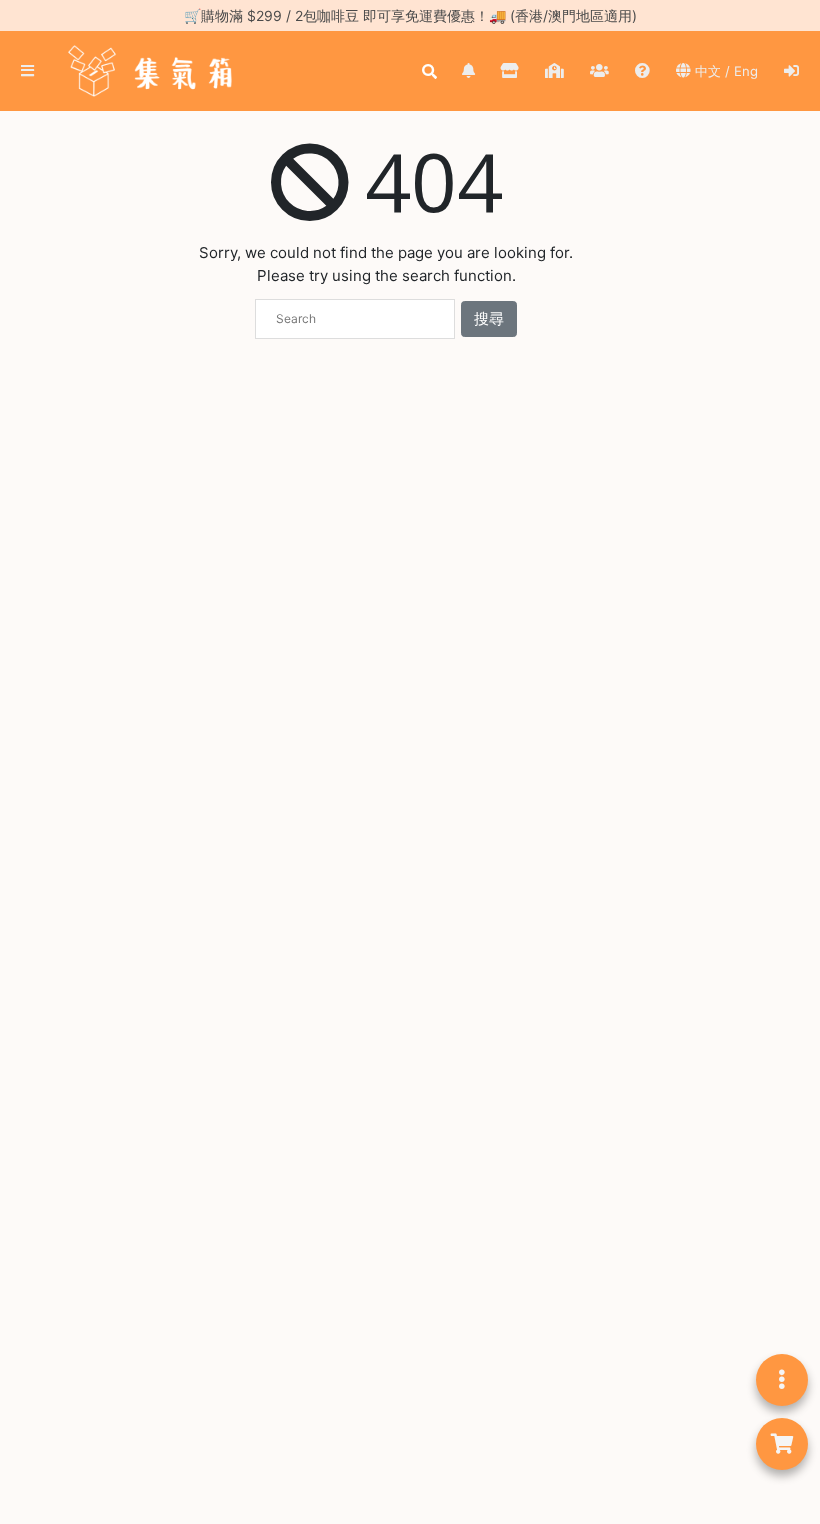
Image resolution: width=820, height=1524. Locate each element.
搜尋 (489, 318)
